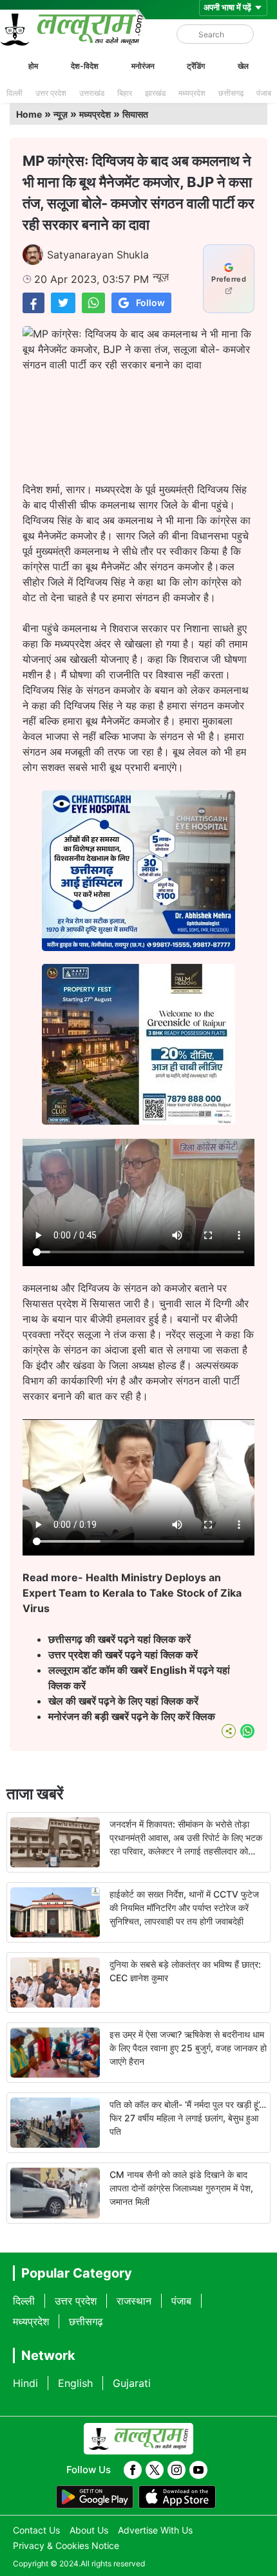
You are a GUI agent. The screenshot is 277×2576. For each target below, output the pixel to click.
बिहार (125, 93)
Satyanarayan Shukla (98, 255)
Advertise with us (155, 2530)
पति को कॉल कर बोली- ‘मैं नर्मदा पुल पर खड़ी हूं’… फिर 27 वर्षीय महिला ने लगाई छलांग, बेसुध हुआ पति (188, 2118)
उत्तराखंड (92, 93)
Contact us (36, 2530)
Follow (150, 303)
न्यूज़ (61, 114)
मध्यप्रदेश (192, 93)
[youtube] (198, 2470)
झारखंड (155, 93)
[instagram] (177, 2470)
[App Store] (177, 2497)
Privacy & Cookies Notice (66, 2545)
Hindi (25, 2383)
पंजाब (264, 93)
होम (33, 66)
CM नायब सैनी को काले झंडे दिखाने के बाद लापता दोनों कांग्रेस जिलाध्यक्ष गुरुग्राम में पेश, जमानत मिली (181, 2188)
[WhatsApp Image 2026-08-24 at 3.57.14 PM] (138, 1121)
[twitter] (155, 2470)
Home (29, 114)
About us (89, 2530)
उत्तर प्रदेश (51, 93)
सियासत (135, 114)
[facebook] (133, 2470)
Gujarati (132, 2383)
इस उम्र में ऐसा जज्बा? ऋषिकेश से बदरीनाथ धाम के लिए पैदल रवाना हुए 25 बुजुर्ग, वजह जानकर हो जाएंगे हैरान (188, 2048)
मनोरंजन (143, 66)
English (75, 2383)
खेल (243, 66)
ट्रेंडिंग (196, 66)
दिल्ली (14, 93)
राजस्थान (134, 2301)
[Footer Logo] (138, 2439)
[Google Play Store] (95, 2497)
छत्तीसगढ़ (231, 93)
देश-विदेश (85, 66)
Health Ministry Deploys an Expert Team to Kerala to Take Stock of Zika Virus (132, 1593)
